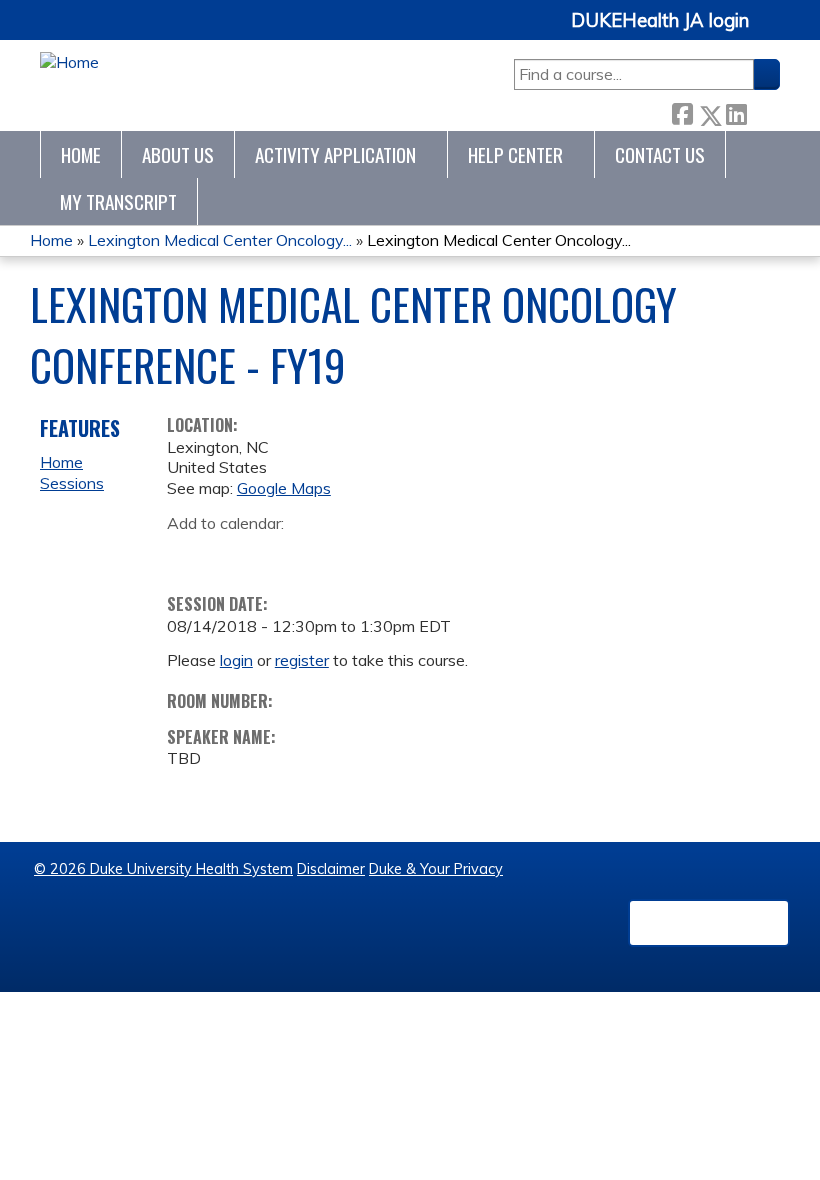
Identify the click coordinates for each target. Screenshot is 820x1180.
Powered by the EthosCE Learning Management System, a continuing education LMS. (709, 923)
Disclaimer (331, 869)
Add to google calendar (187, 554)
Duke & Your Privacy (436, 869)
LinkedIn (736, 110)
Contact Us (660, 154)
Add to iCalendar (277, 553)
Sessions (72, 483)
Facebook (682, 110)
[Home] (69, 62)
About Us (178, 154)
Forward (763, 110)
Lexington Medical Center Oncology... (220, 240)
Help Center (515, 154)
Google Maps (284, 488)
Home (81, 154)
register (302, 660)
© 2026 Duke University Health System (163, 869)
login (236, 660)
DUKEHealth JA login (660, 21)
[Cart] (772, 31)
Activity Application (335, 154)
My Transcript (118, 201)
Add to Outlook (325, 554)
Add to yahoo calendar (232, 554)
